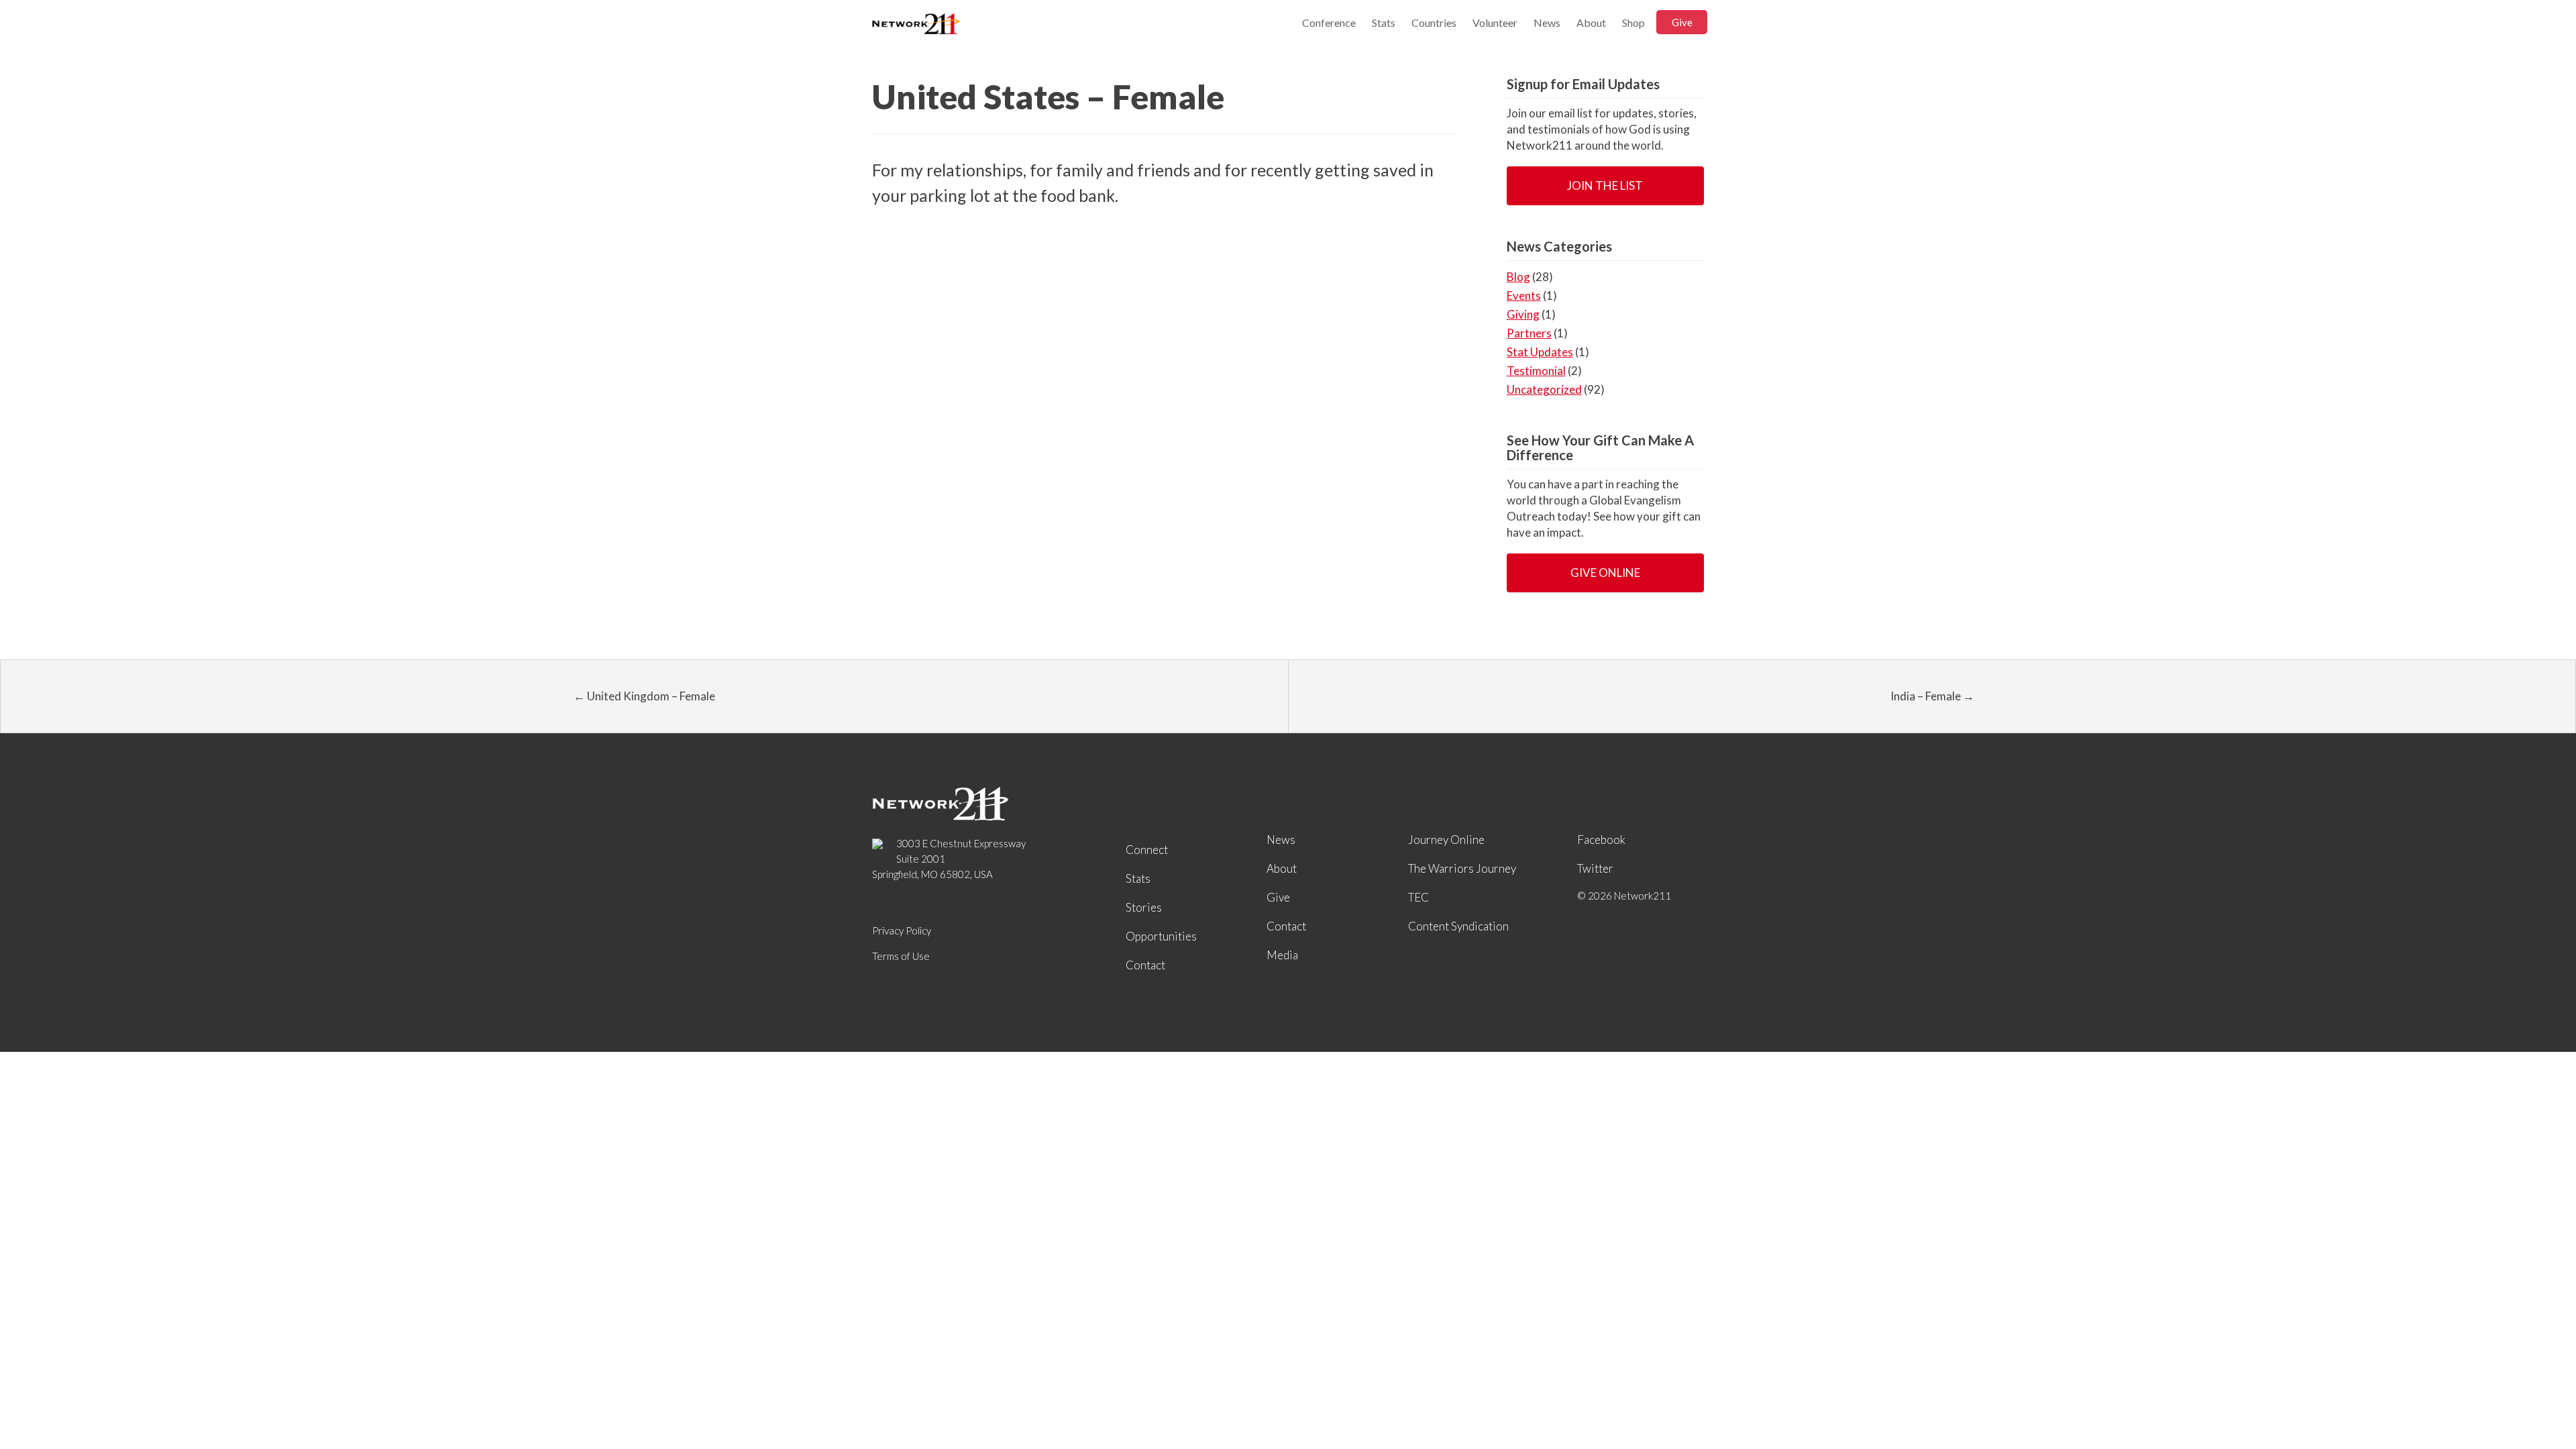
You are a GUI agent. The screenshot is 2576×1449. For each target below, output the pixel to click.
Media (1282, 955)
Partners (1529, 333)
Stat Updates (1540, 352)
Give (1682, 22)
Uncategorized (1544, 389)
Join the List (1605, 185)
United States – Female (1048, 97)
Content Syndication (1458, 926)
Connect (1147, 850)
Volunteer (1495, 22)
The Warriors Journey (1462, 868)
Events (1524, 296)
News (1547, 22)
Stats (1384, 22)
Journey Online (1446, 840)
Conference (1329, 22)
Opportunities (1161, 936)
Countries (1434, 22)
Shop (1633, 22)
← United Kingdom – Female (644, 696)
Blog (1518, 277)
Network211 (916, 25)
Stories (1144, 907)
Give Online (1605, 573)
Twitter (1595, 868)
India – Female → (1932, 696)
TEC (1418, 897)
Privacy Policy (902, 930)
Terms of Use (901, 956)
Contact (1145, 965)
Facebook (1601, 840)
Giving (1523, 314)
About (1591, 22)
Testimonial (1536, 371)
